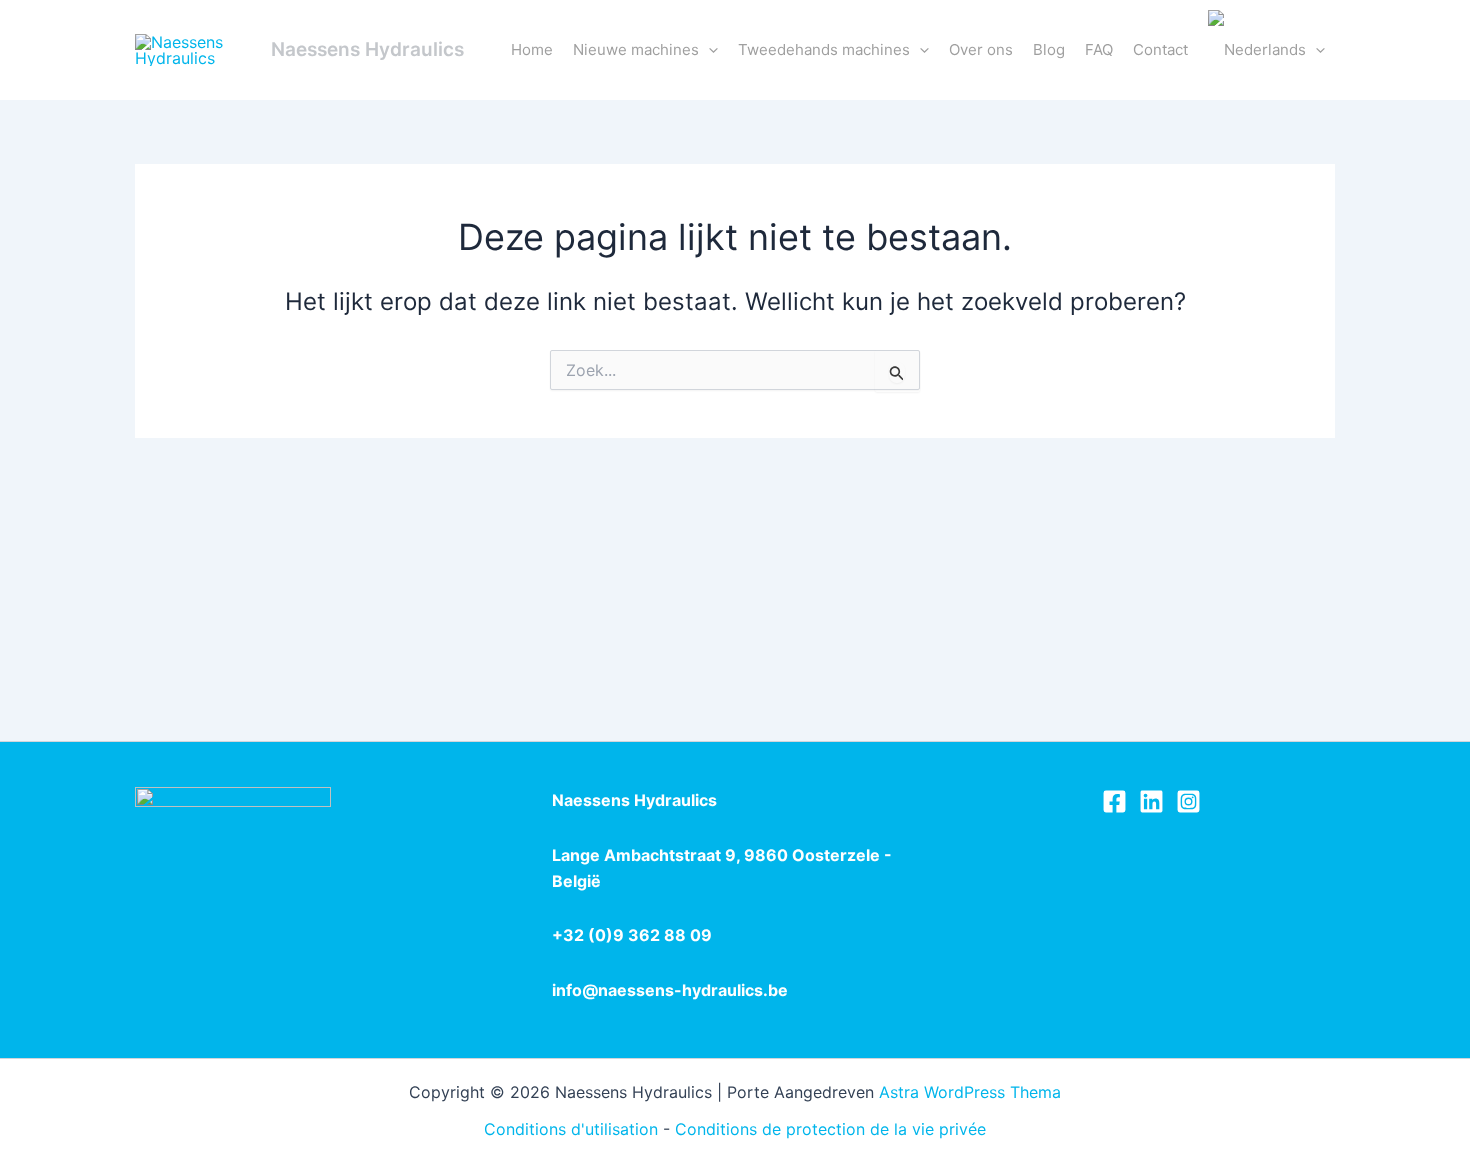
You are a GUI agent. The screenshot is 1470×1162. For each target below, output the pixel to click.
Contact (1160, 49)
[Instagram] (1188, 801)
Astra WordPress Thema (970, 1092)
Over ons (981, 49)
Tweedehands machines (824, 49)
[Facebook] (1114, 801)
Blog (1049, 49)
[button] (708, 50)
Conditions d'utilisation (571, 1129)
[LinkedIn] (1151, 801)
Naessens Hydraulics (367, 49)
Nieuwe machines (636, 49)
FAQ (1099, 49)
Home (532, 49)
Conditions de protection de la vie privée (830, 1129)
